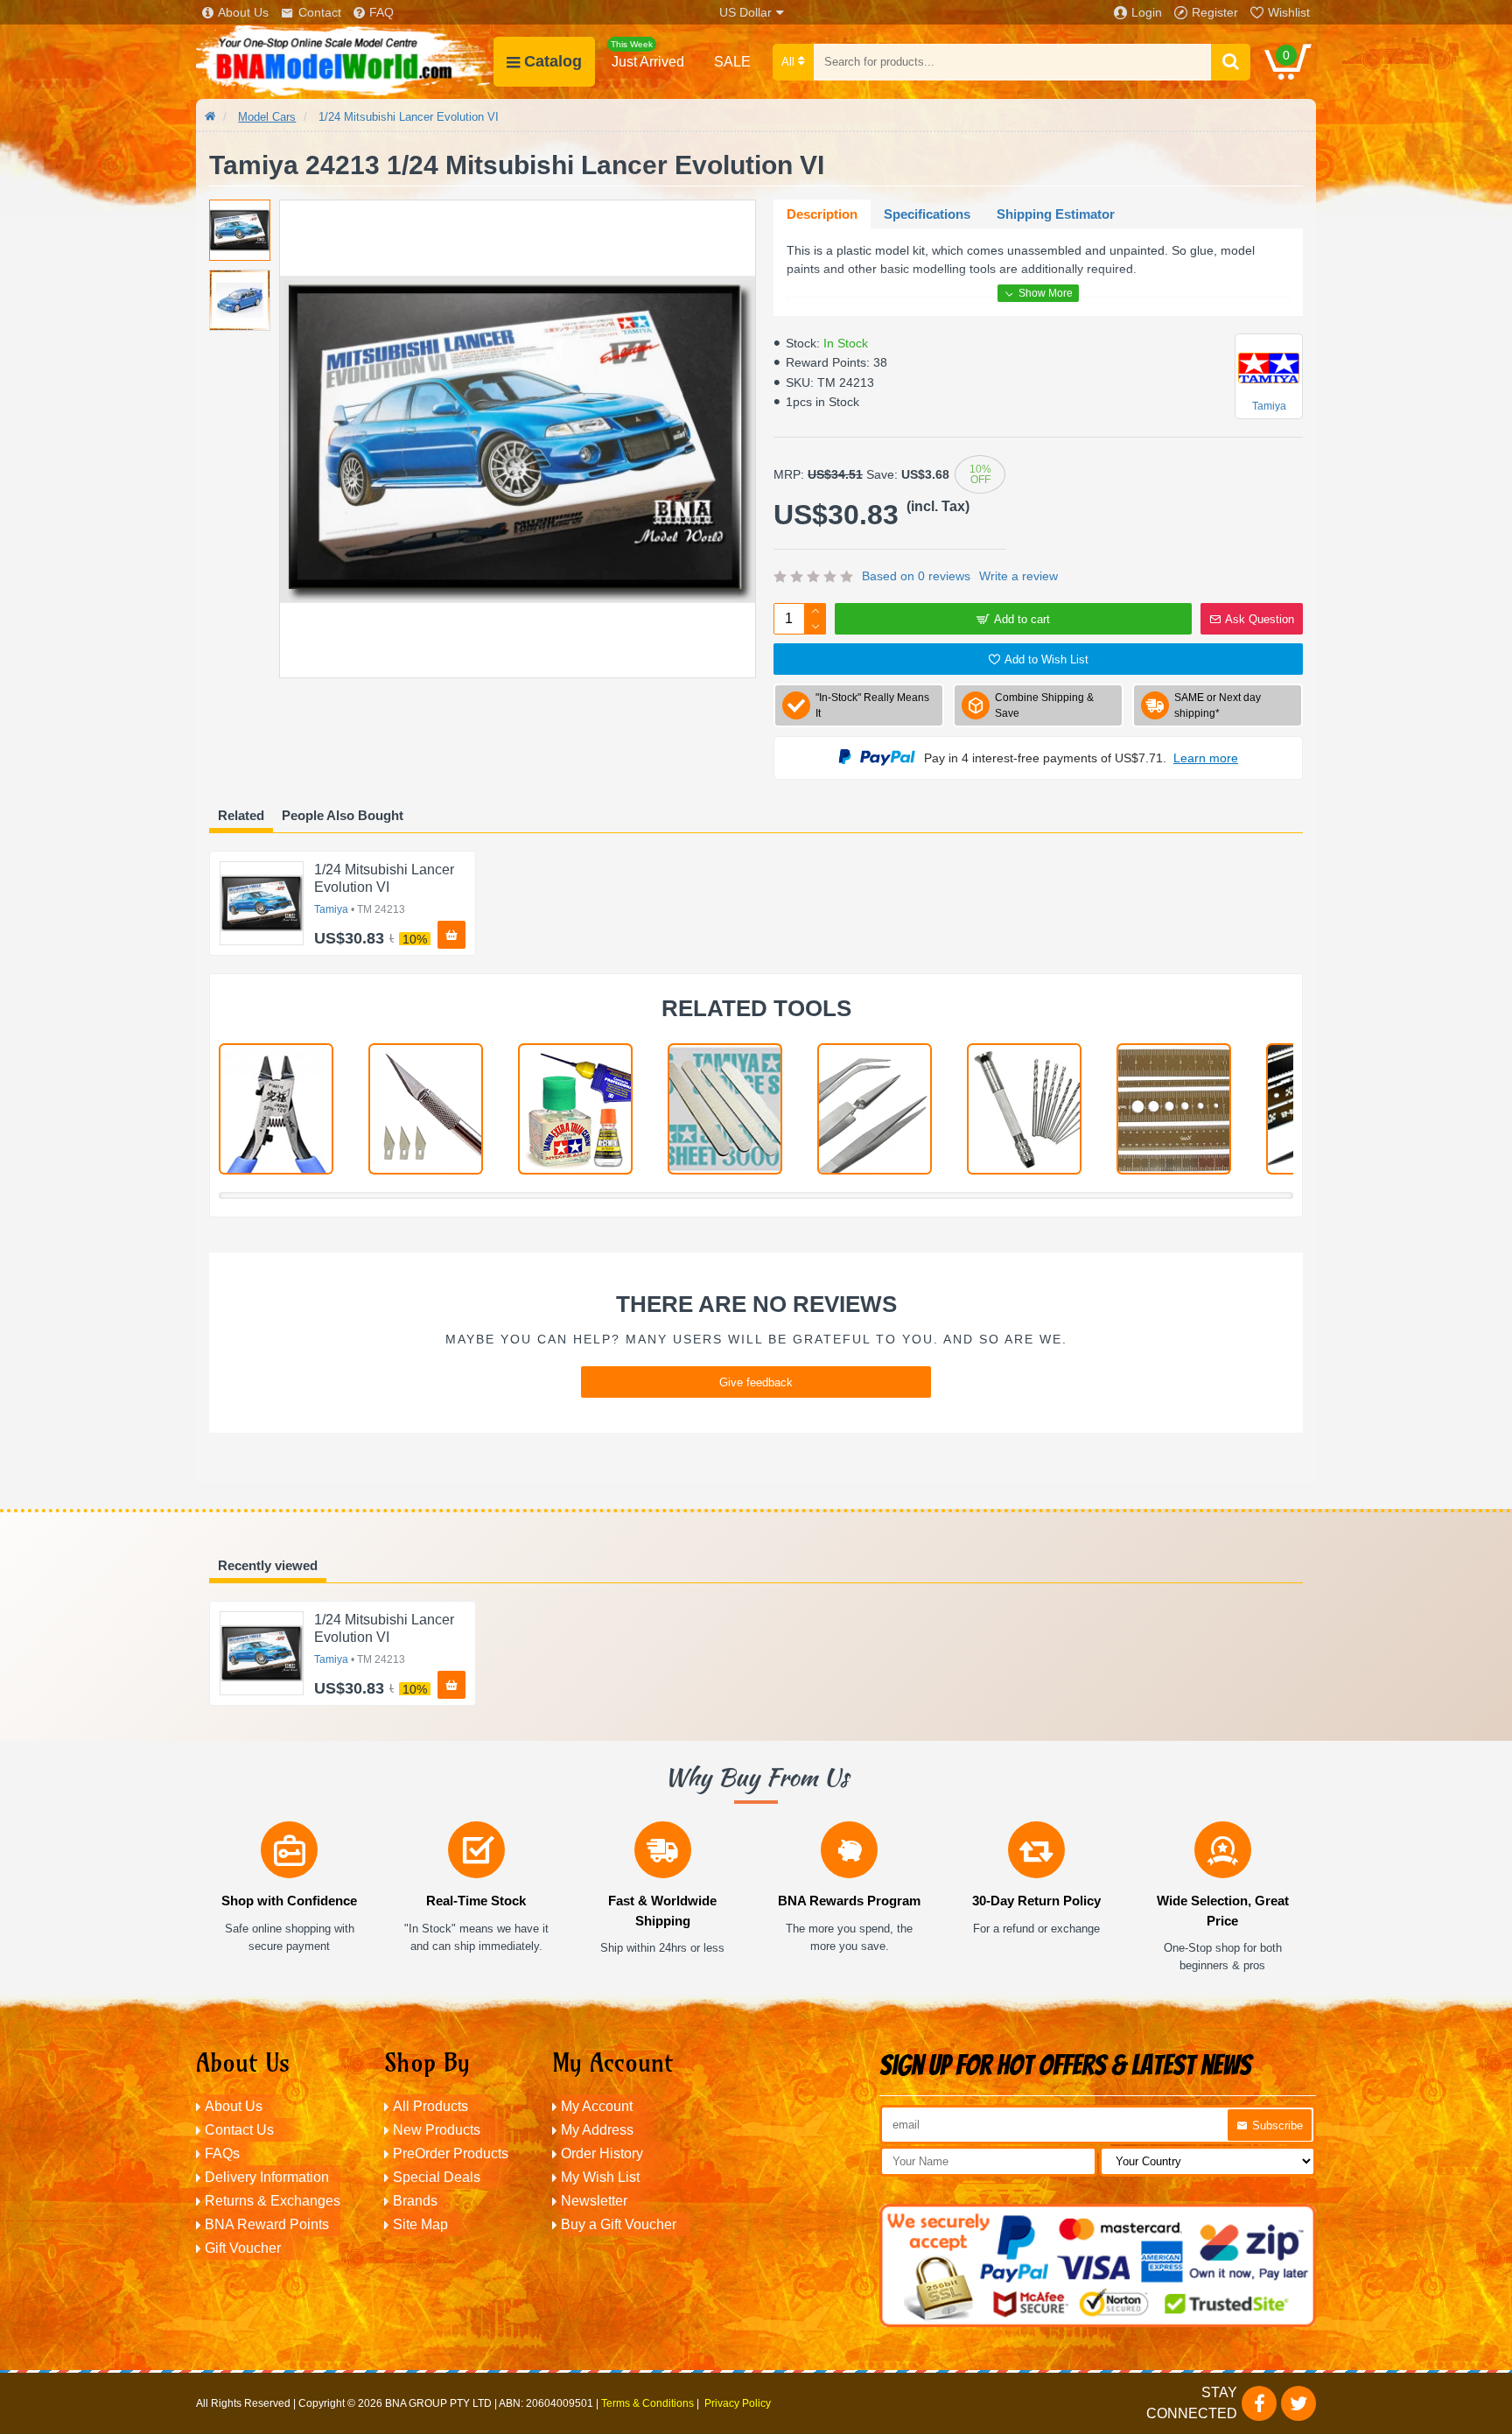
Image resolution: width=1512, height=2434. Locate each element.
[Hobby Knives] (426, 1109)
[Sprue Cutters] (276, 1109)
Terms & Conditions (647, 2403)
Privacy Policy (738, 2403)
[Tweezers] (875, 1109)
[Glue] (575, 1109)
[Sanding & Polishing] (725, 1109)
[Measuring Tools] (1174, 1109)
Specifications (927, 214)
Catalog (553, 61)
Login (1147, 12)
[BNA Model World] (345, 62)
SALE (732, 62)
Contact (320, 12)
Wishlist (1289, 12)
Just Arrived (647, 54)
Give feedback (756, 1382)
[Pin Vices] (1024, 1109)
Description (822, 214)
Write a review (1018, 576)
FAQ (381, 12)
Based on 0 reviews (916, 576)
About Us (243, 12)
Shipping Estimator (1056, 214)
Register (1215, 12)
